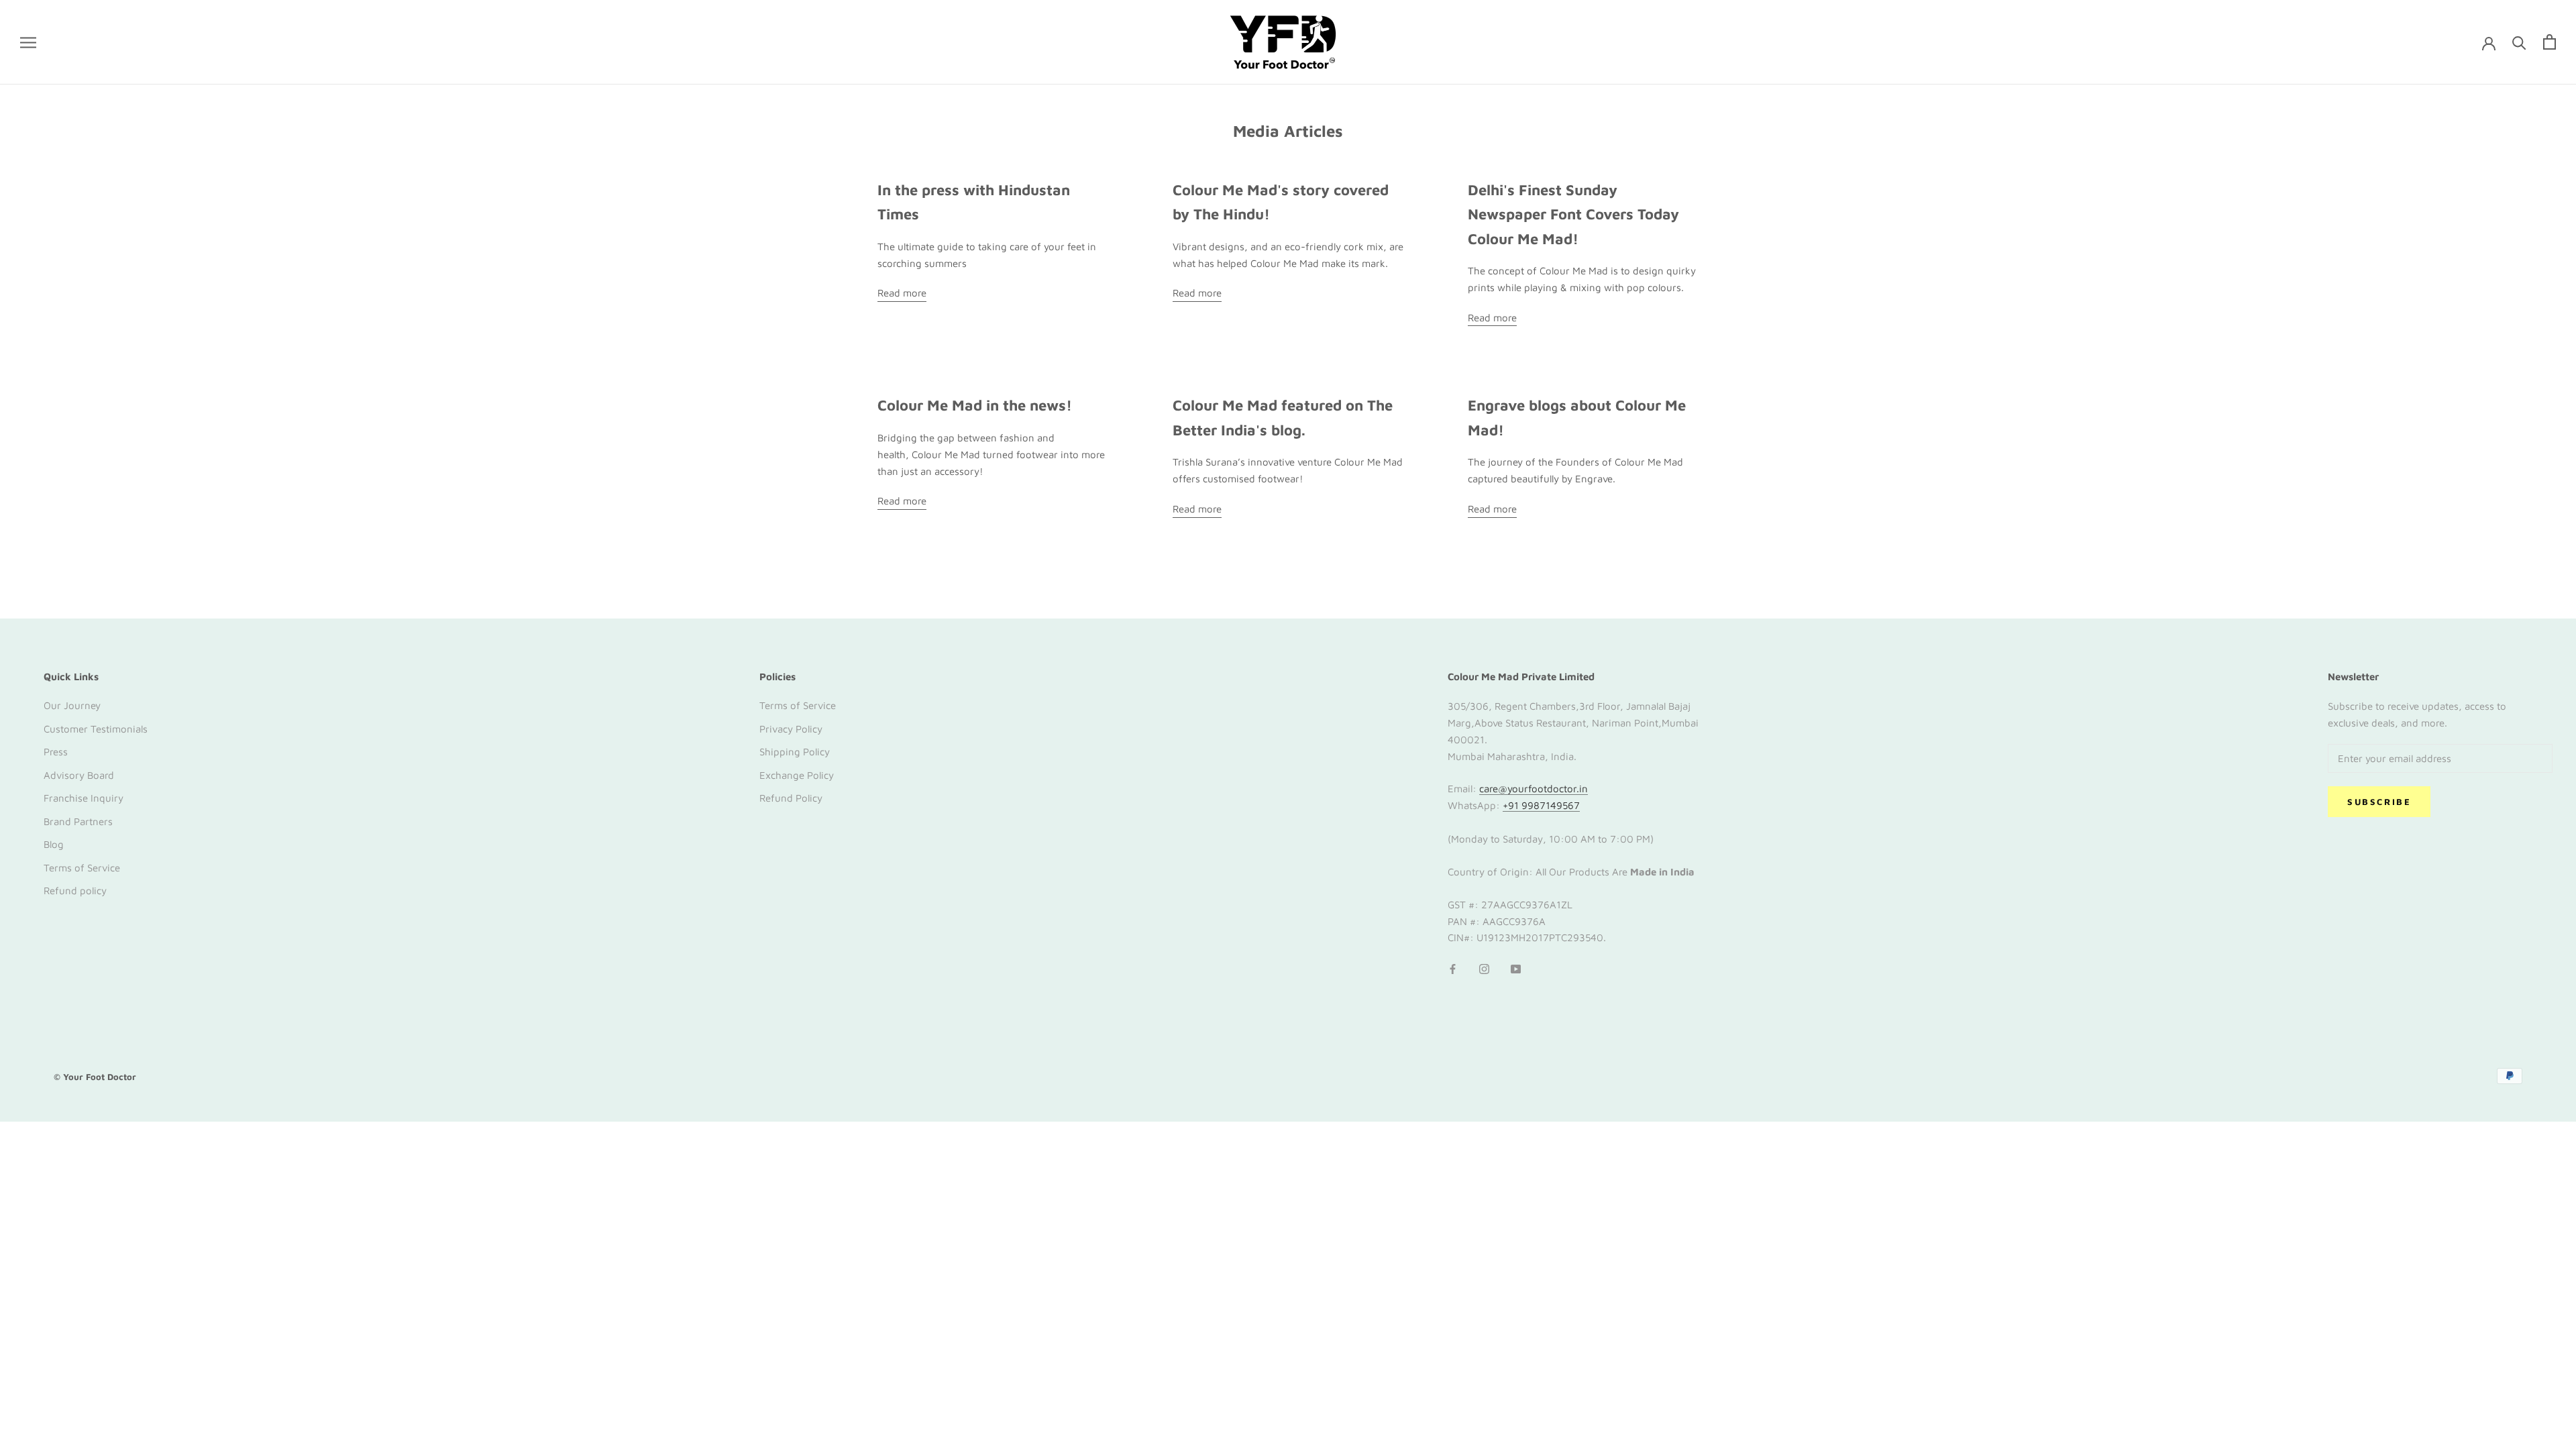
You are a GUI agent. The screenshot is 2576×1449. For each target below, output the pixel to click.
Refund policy (75, 891)
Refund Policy (791, 798)
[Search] (2519, 42)
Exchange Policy (797, 775)
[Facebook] (1453, 968)
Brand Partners (78, 821)
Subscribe (2379, 802)
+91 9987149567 (1541, 805)
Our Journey (72, 705)
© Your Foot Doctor (95, 1077)
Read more (902, 293)
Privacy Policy (791, 729)
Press (56, 752)
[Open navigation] (28, 42)
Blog (54, 844)
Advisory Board (79, 775)
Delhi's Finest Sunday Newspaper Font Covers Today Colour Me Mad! (1573, 214)
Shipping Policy (795, 752)
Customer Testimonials (96, 729)
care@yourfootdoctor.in (1534, 789)
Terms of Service (82, 868)
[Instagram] (1484, 968)
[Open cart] (2550, 42)
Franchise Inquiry (84, 798)
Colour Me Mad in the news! (975, 405)
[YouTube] (1516, 968)
